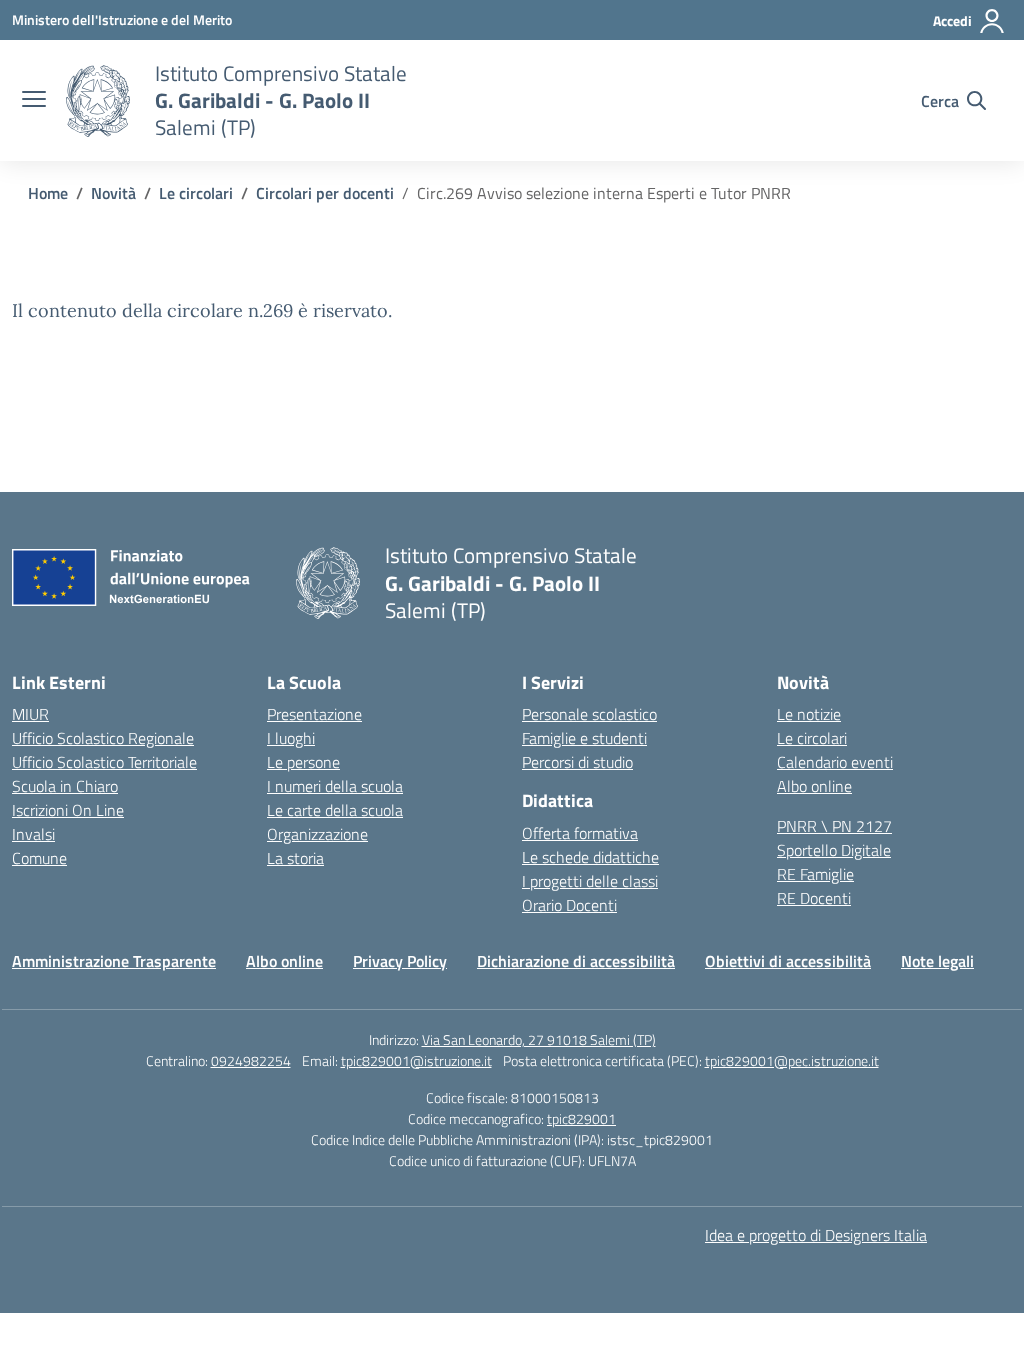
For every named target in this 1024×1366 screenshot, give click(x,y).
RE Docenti (814, 898)
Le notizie (809, 714)
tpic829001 (581, 1118)
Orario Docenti (569, 905)
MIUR (30, 714)
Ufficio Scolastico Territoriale (104, 762)
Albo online (814, 786)
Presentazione (314, 714)
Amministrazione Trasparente (114, 961)
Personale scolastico (589, 714)
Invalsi (33, 834)
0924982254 (251, 1060)
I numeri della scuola (335, 786)
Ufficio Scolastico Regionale (103, 738)
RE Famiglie (815, 874)
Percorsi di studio (577, 762)
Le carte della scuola (335, 810)
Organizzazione (317, 834)
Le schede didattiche (590, 857)
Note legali (937, 961)
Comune (39, 858)
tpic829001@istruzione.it (416, 1060)
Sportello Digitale (834, 850)
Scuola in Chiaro (65, 786)
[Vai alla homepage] (98, 101)
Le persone (303, 762)
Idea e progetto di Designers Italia (816, 1235)
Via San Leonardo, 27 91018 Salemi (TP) (539, 1039)
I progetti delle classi (590, 881)
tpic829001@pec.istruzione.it (792, 1060)
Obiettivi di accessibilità (788, 961)
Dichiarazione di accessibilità (576, 961)
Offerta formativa (580, 833)
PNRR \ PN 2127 (834, 826)
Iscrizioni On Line (68, 810)
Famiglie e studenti (584, 738)
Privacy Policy (400, 961)
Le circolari (812, 738)
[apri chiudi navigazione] (34, 101)
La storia (295, 858)
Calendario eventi (835, 762)
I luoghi (291, 738)
